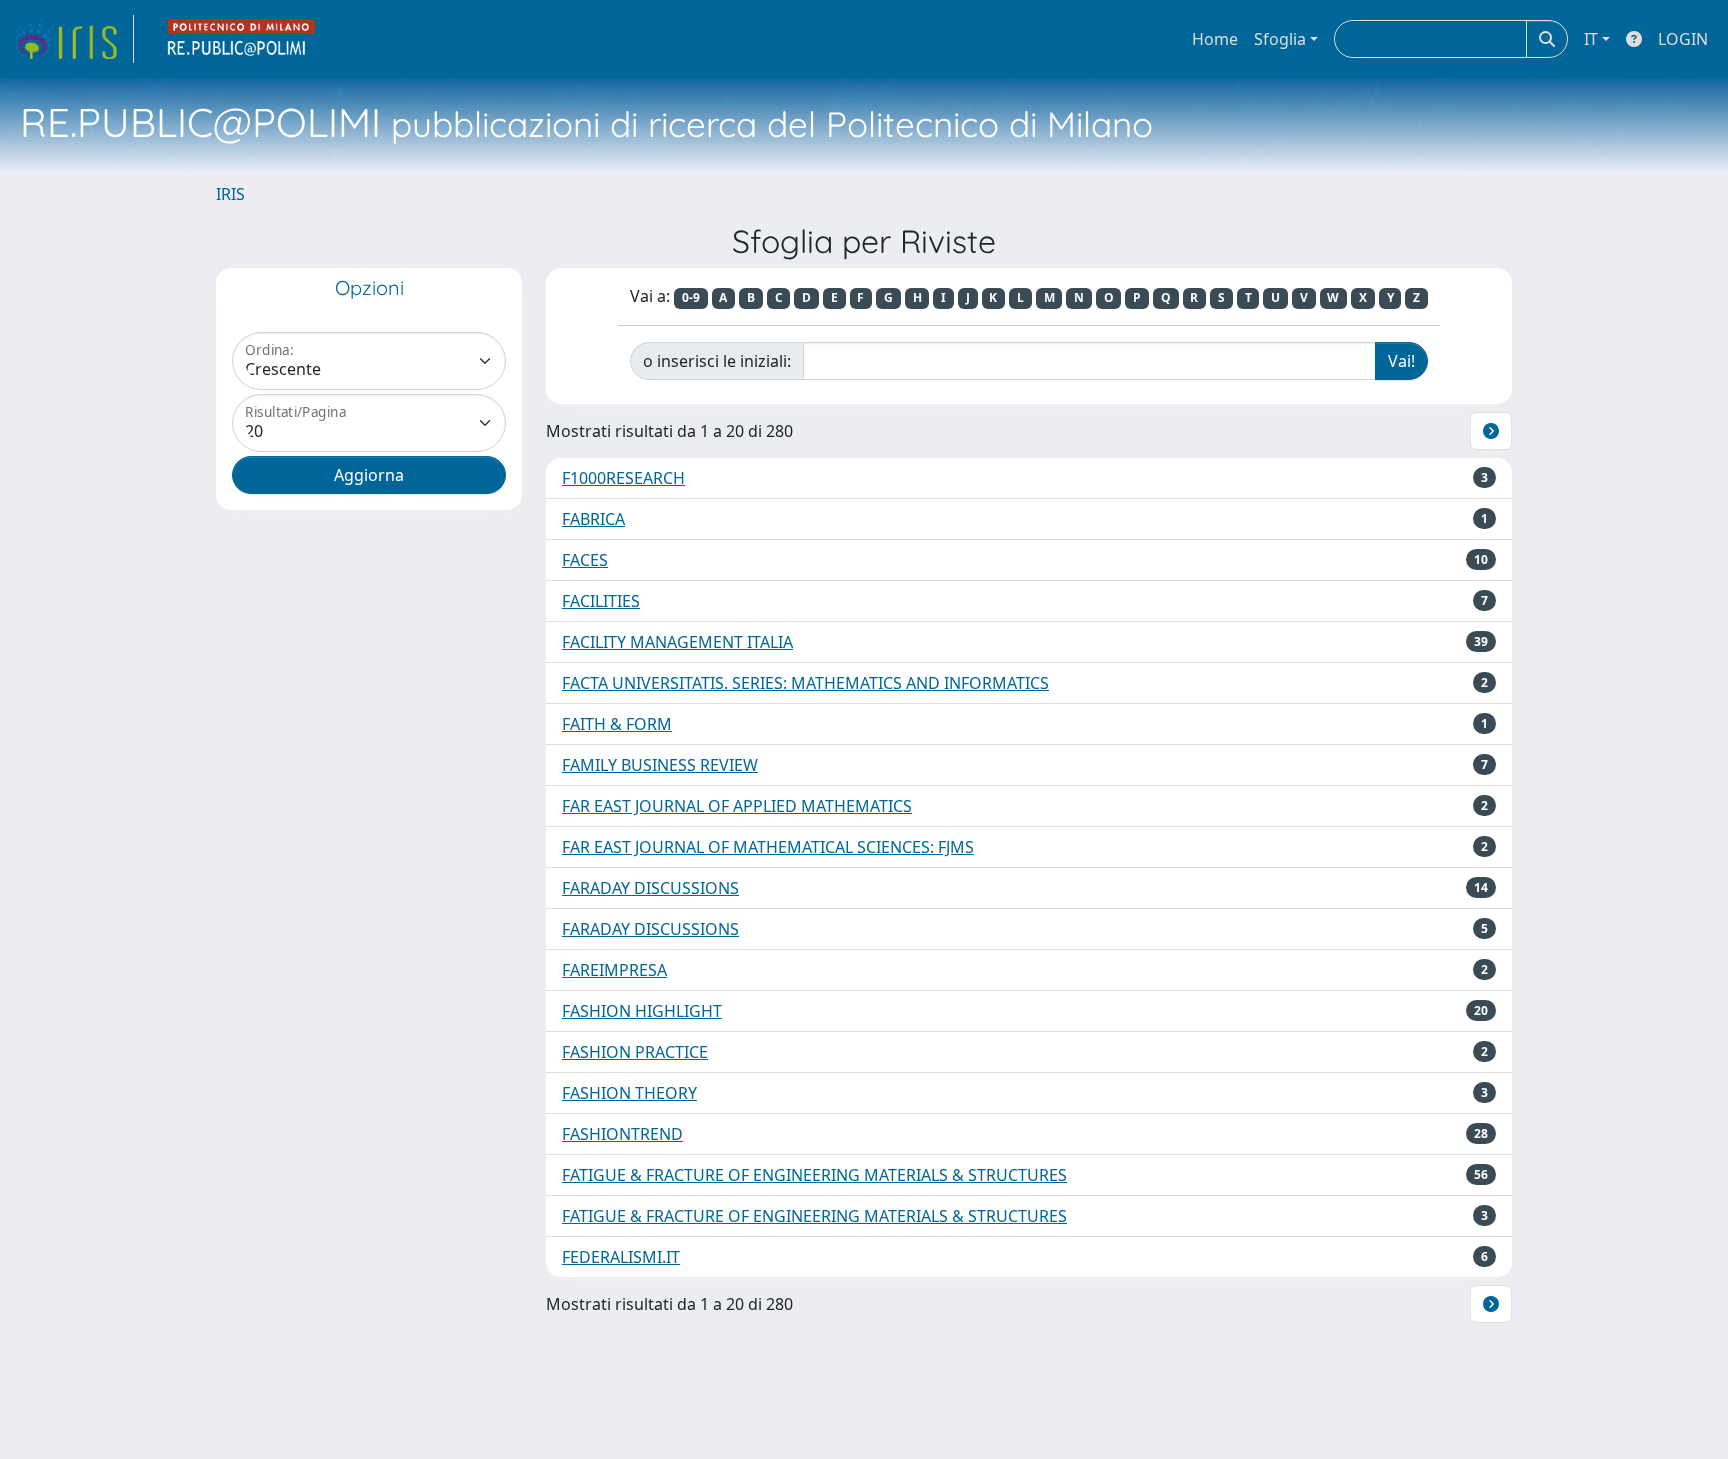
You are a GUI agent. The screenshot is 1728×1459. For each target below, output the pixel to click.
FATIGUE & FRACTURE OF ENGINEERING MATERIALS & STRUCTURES (814, 1175)
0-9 (691, 297)
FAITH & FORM (617, 724)
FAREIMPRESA (614, 970)
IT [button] (1591, 39)
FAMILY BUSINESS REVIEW (660, 765)
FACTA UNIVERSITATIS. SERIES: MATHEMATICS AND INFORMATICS (805, 683)
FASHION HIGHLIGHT (642, 1011)
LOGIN (1683, 39)
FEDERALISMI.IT (621, 1257)
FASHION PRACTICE (635, 1052)
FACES (585, 560)
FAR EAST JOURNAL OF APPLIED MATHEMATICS (737, 806)
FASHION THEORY (629, 1093)
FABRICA (593, 519)
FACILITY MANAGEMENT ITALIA (677, 642)
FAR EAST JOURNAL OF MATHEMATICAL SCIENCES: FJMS (768, 847)
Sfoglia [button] (1280, 39)
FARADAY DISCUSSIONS (650, 888)
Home (1215, 39)
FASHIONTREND (622, 1134)
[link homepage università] (242, 39)
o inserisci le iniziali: (717, 361)
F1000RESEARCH (623, 478)
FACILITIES (601, 601)
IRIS (230, 194)
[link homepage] (73, 39)
